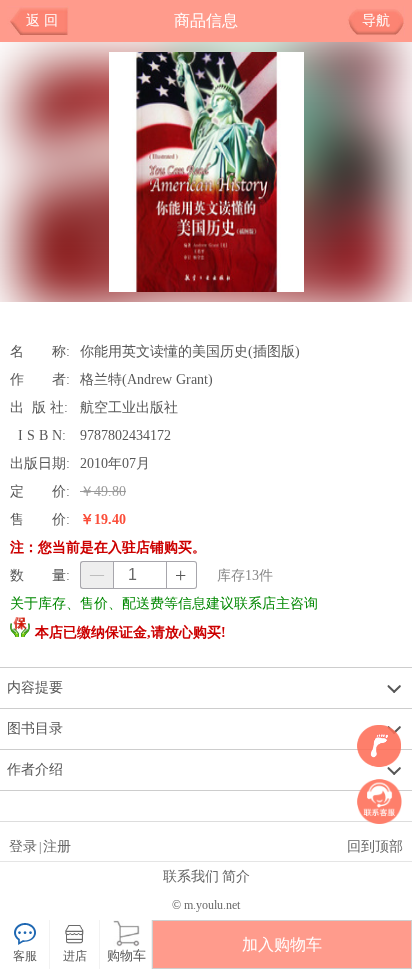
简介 (236, 876)
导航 (376, 20)
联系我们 (191, 876)
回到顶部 (375, 846)
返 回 (42, 20)
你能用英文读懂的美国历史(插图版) (190, 351)
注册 (57, 846)
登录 (23, 846)
